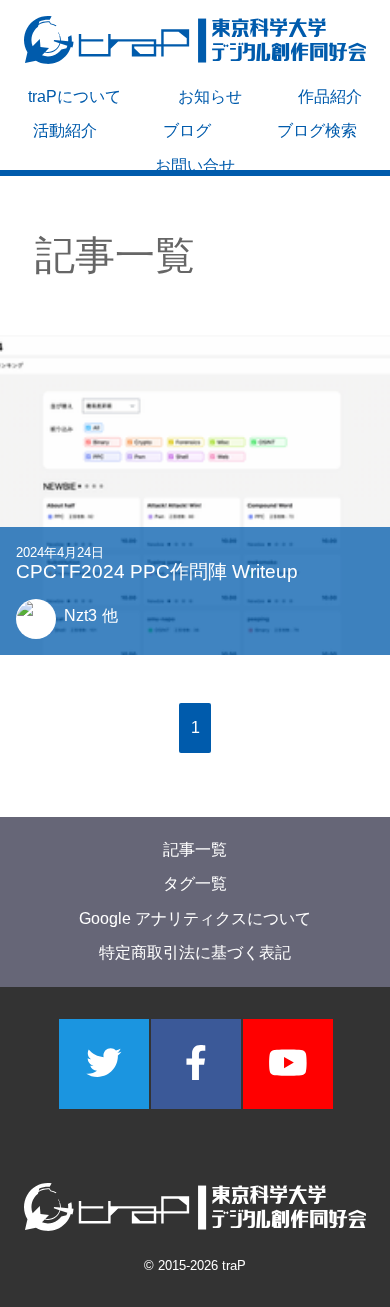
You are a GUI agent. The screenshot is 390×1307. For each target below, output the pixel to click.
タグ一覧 (195, 884)
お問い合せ (195, 165)
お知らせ (210, 96)
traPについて (74, 96)
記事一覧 (195, 849)
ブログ (187, 130)
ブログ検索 (317, 130)
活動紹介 (65, 130)
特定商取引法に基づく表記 (195, 953)
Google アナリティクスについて (195, 918)
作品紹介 (330, 96)
